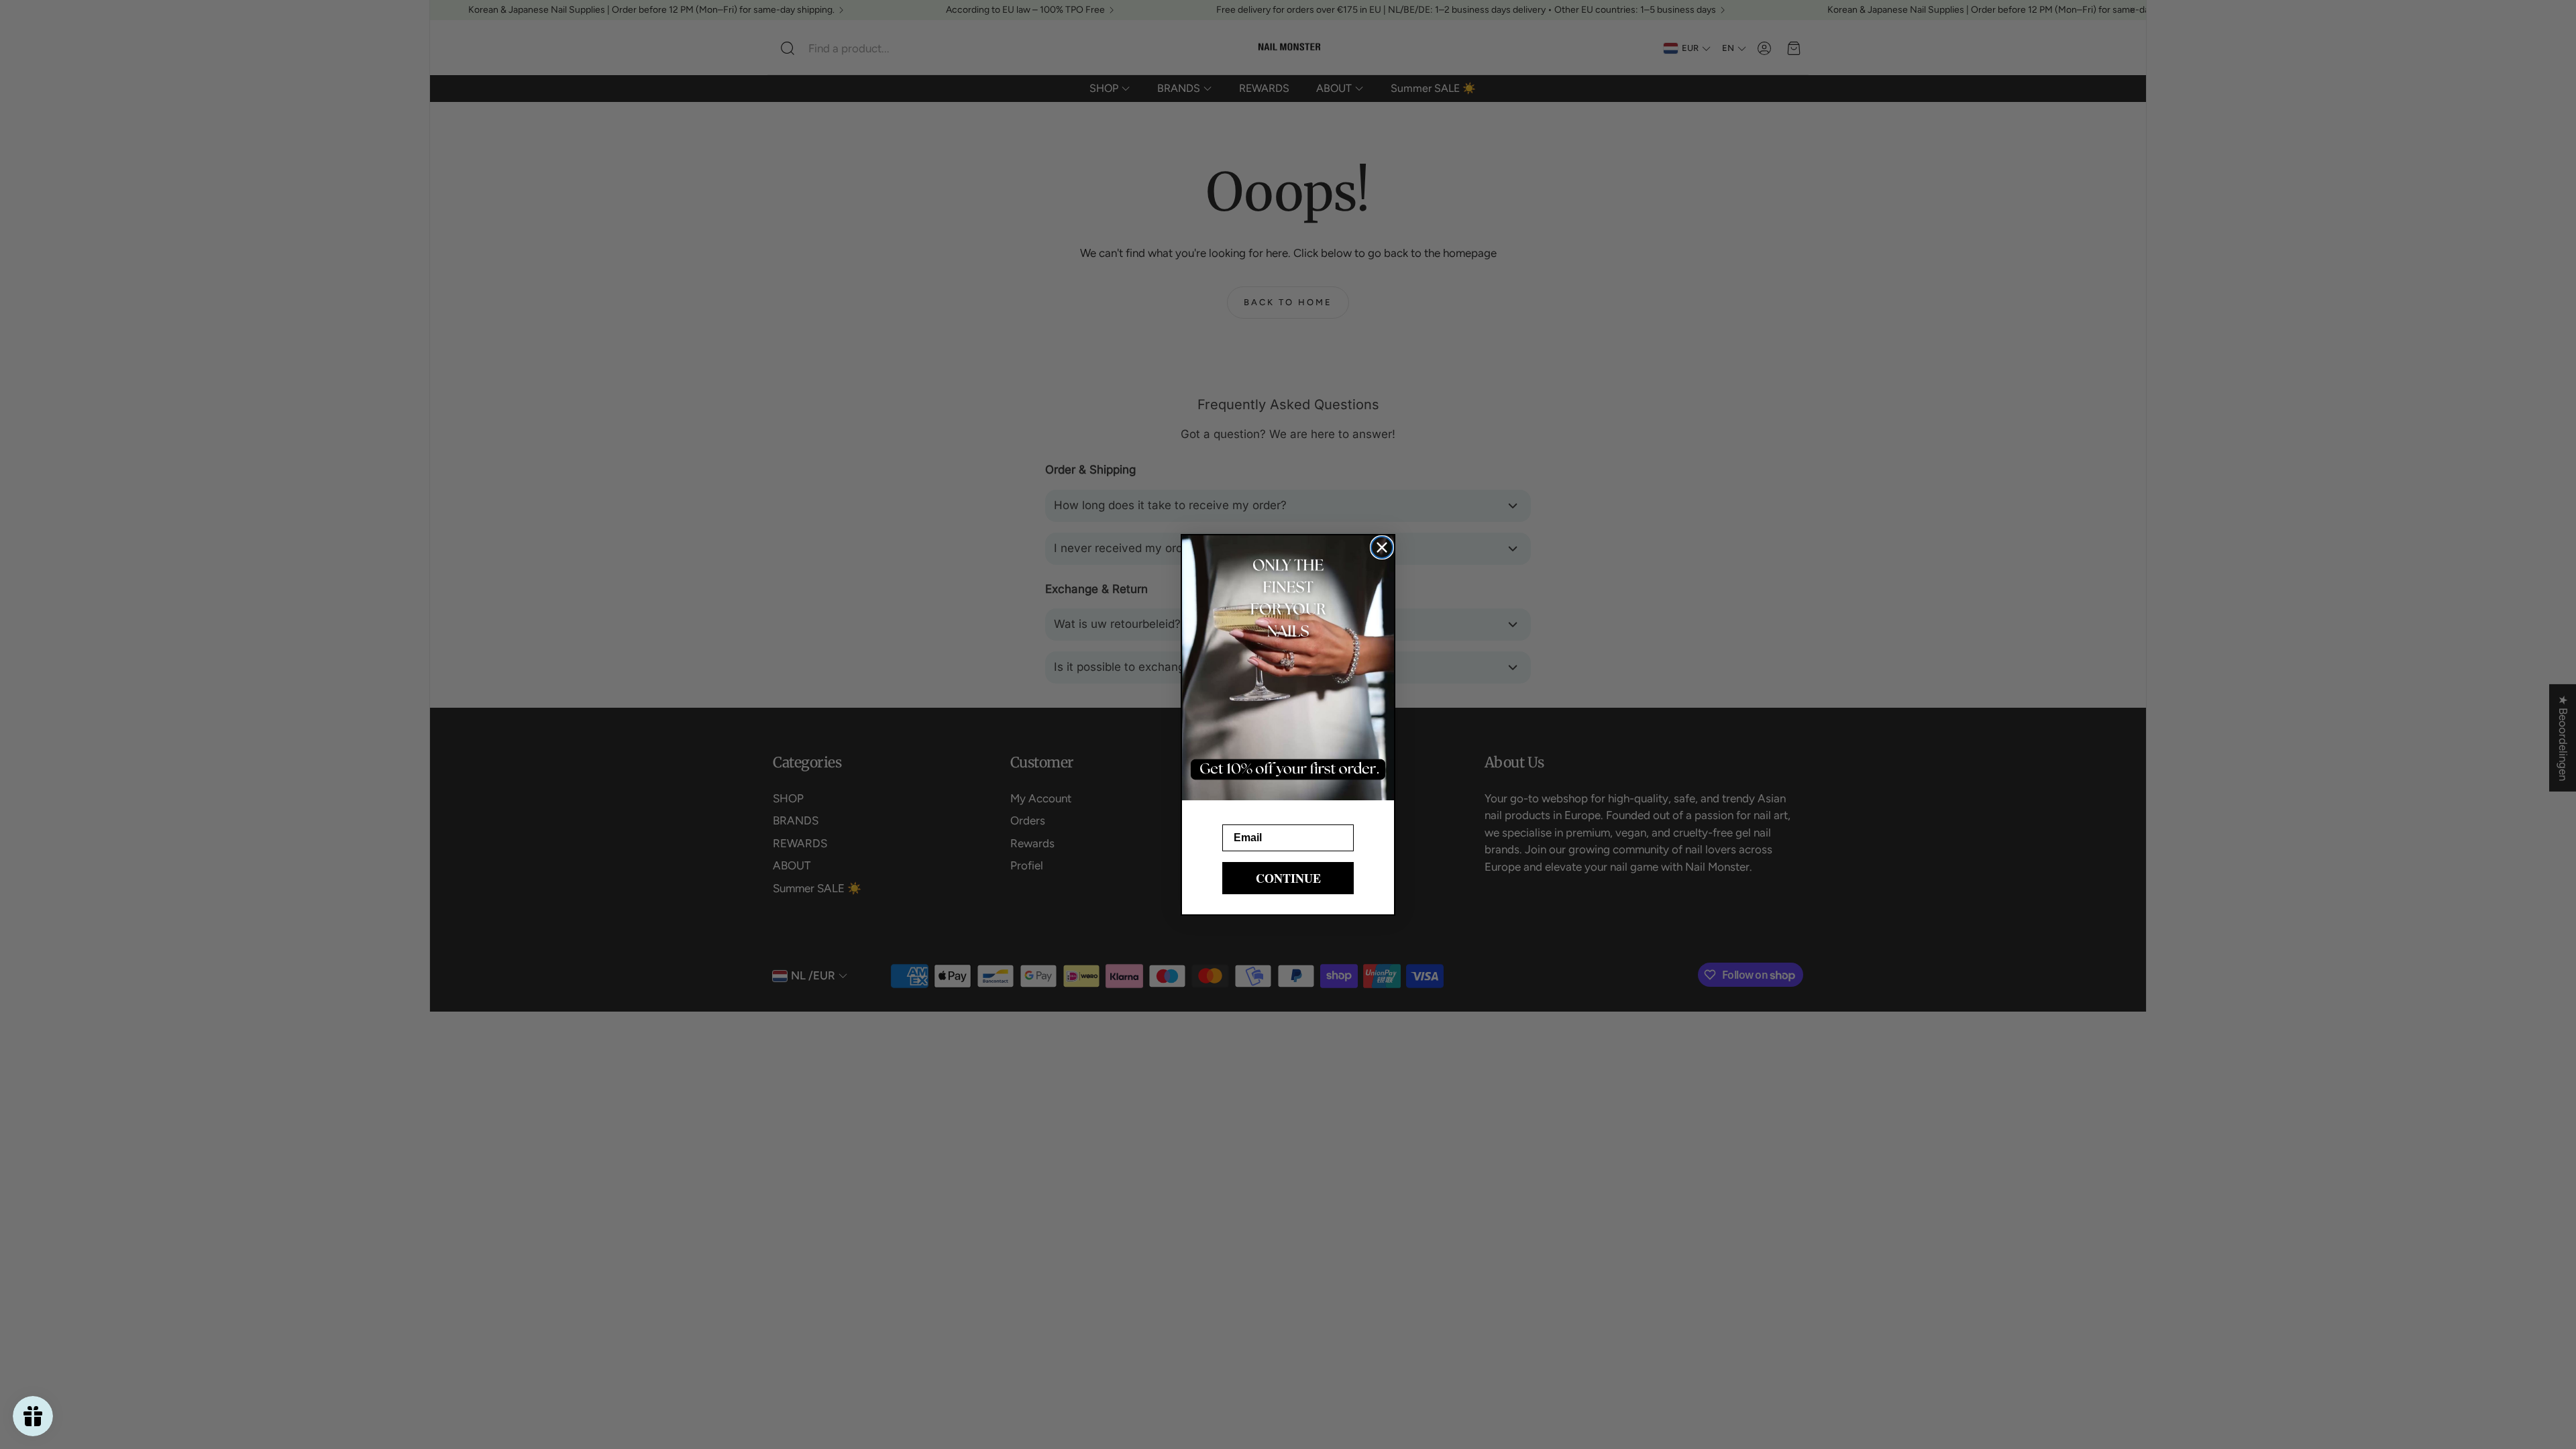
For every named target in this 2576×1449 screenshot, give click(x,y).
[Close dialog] (1382, 547)
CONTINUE (1288, 878)
